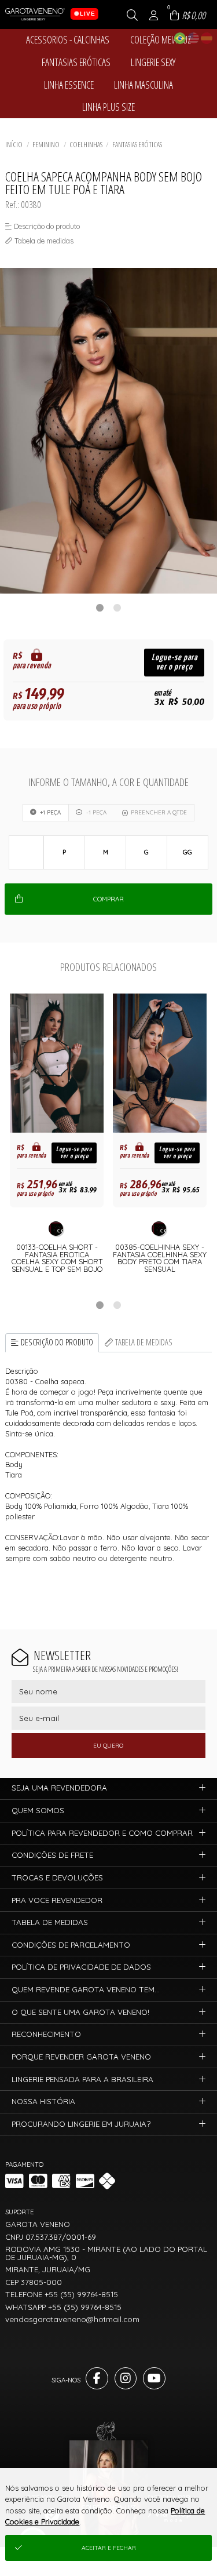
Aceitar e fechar (109, 2548)
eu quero (108, 1746)
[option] (108, 431)
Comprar (108, 899)
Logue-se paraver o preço (174, 662)
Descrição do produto (57, 1342)
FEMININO (46, 144)
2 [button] (117, 607)
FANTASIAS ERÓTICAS (137, 144)
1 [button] (100, 607)
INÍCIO (14, 144)
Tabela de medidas (144, 1342)
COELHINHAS (86, 144)
